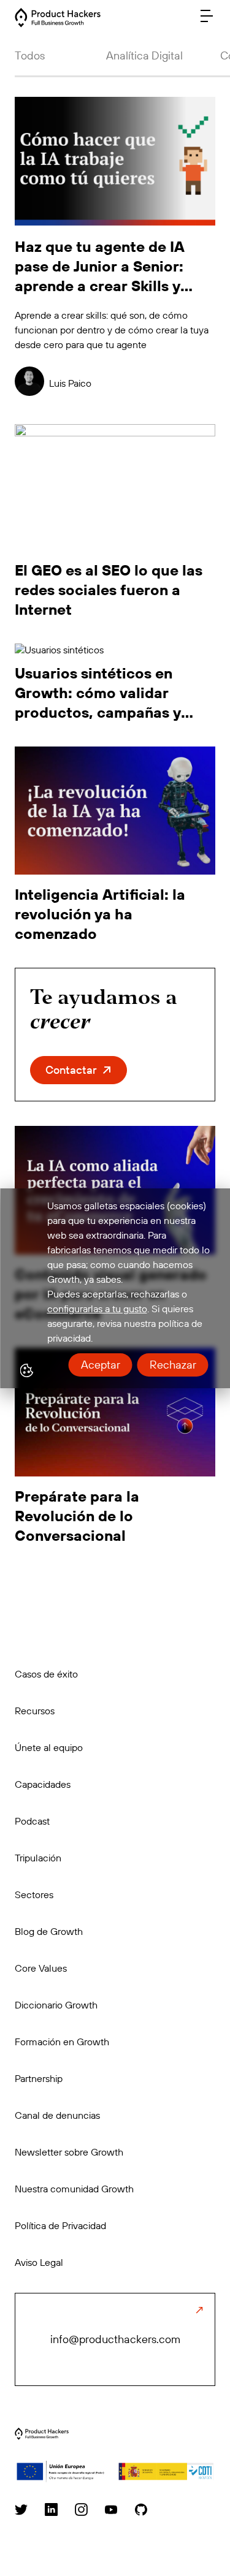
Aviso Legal (39, 2262)
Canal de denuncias (57, 2115)
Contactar (71, 1070)
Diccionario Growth (56, 2005)
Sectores (34, 1894)
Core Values (41, 1968)
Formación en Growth (62, 2042)
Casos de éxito (46, 1674)
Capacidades (43, 1784)
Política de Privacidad (60, 2225)
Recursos (35, 1711)
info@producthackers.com (115, 2339)
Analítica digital (144, 55)
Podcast (32, 1821)
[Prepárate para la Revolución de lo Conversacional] (42, 2436)
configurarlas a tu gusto (97, 1309)
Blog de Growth (49, 1931)
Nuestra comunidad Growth (74, 2189)
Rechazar (172, 1365)
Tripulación (38, 1858)
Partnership (39, 2078)
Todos (30, 55)
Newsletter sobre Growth (69, 2152)
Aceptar (100, 1365)
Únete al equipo (49, 1747)
